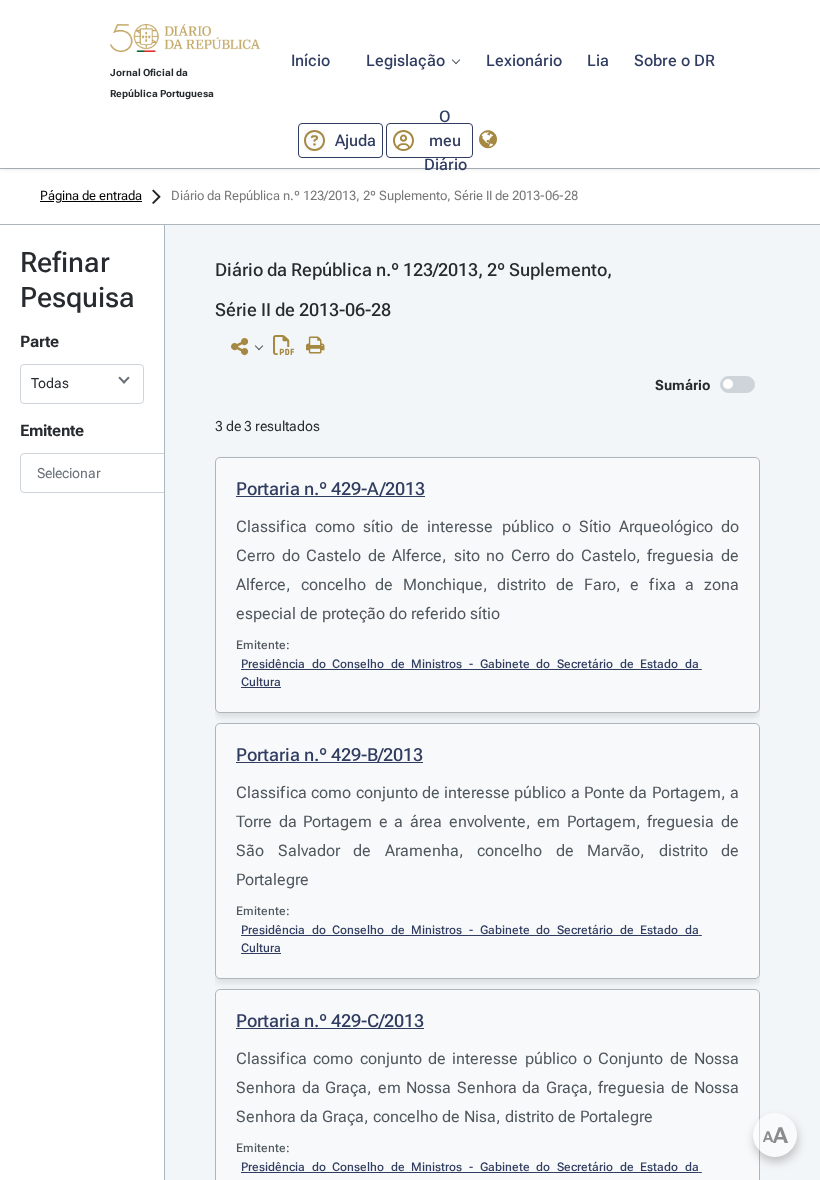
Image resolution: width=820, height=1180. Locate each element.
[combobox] (82, 473)
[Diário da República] (185, 42)
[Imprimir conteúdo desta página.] (320, 346)
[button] (185, 41)
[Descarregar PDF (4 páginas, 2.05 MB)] (288, 350)
